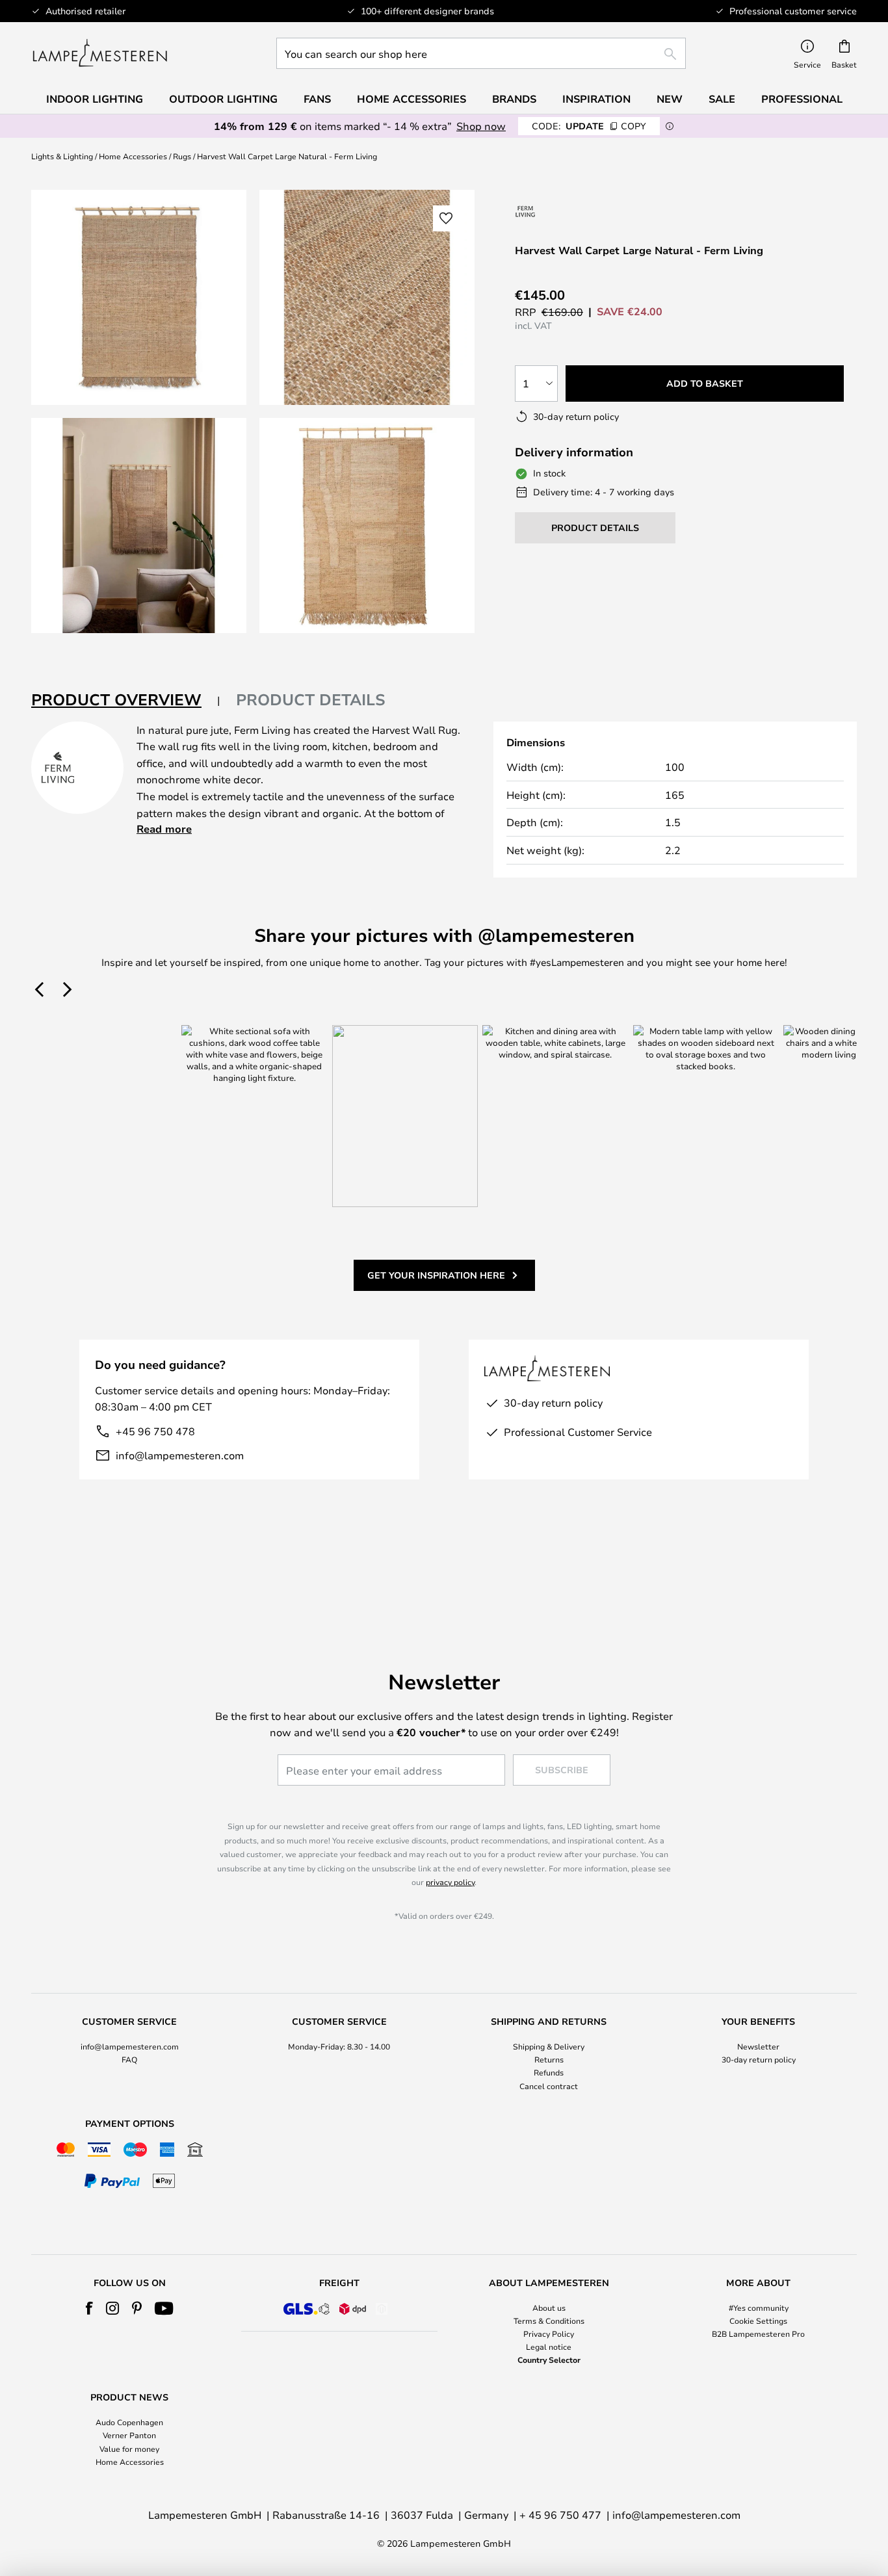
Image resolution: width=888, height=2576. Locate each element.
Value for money (129, 2449)
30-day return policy (759, 2059)
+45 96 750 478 (155, 1431)
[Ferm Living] (526, 211)
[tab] (126, 700)
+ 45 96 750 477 (560, 2515)
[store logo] (100, 53)
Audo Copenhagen (129, 2422)
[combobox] (481, 53)
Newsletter (758, 2046)
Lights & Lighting (62, 156)
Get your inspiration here (436, 1275)
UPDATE (589, 126)
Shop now (481, 126)
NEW (670, 99)
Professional (802, 99)
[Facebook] (89, 2308)
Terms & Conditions (549, 2321)
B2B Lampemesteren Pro (758, 2334)
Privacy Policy (549, 2334)
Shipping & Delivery (549, 2046)
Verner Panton (129, 2435)
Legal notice (549, 2347)
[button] (139, 526)
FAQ (129, 2059)
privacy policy (450, 1882)
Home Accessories (133, 156)
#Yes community (759, 2308)
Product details (311, 699)
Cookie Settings (758, 2321)
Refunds (549, 2072)
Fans (317, 99)
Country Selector (549, 2360)
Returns (549, 2059)
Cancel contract (549, 2086)
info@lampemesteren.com (180, 1455)
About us (549, 2308)
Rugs (182, 156)
